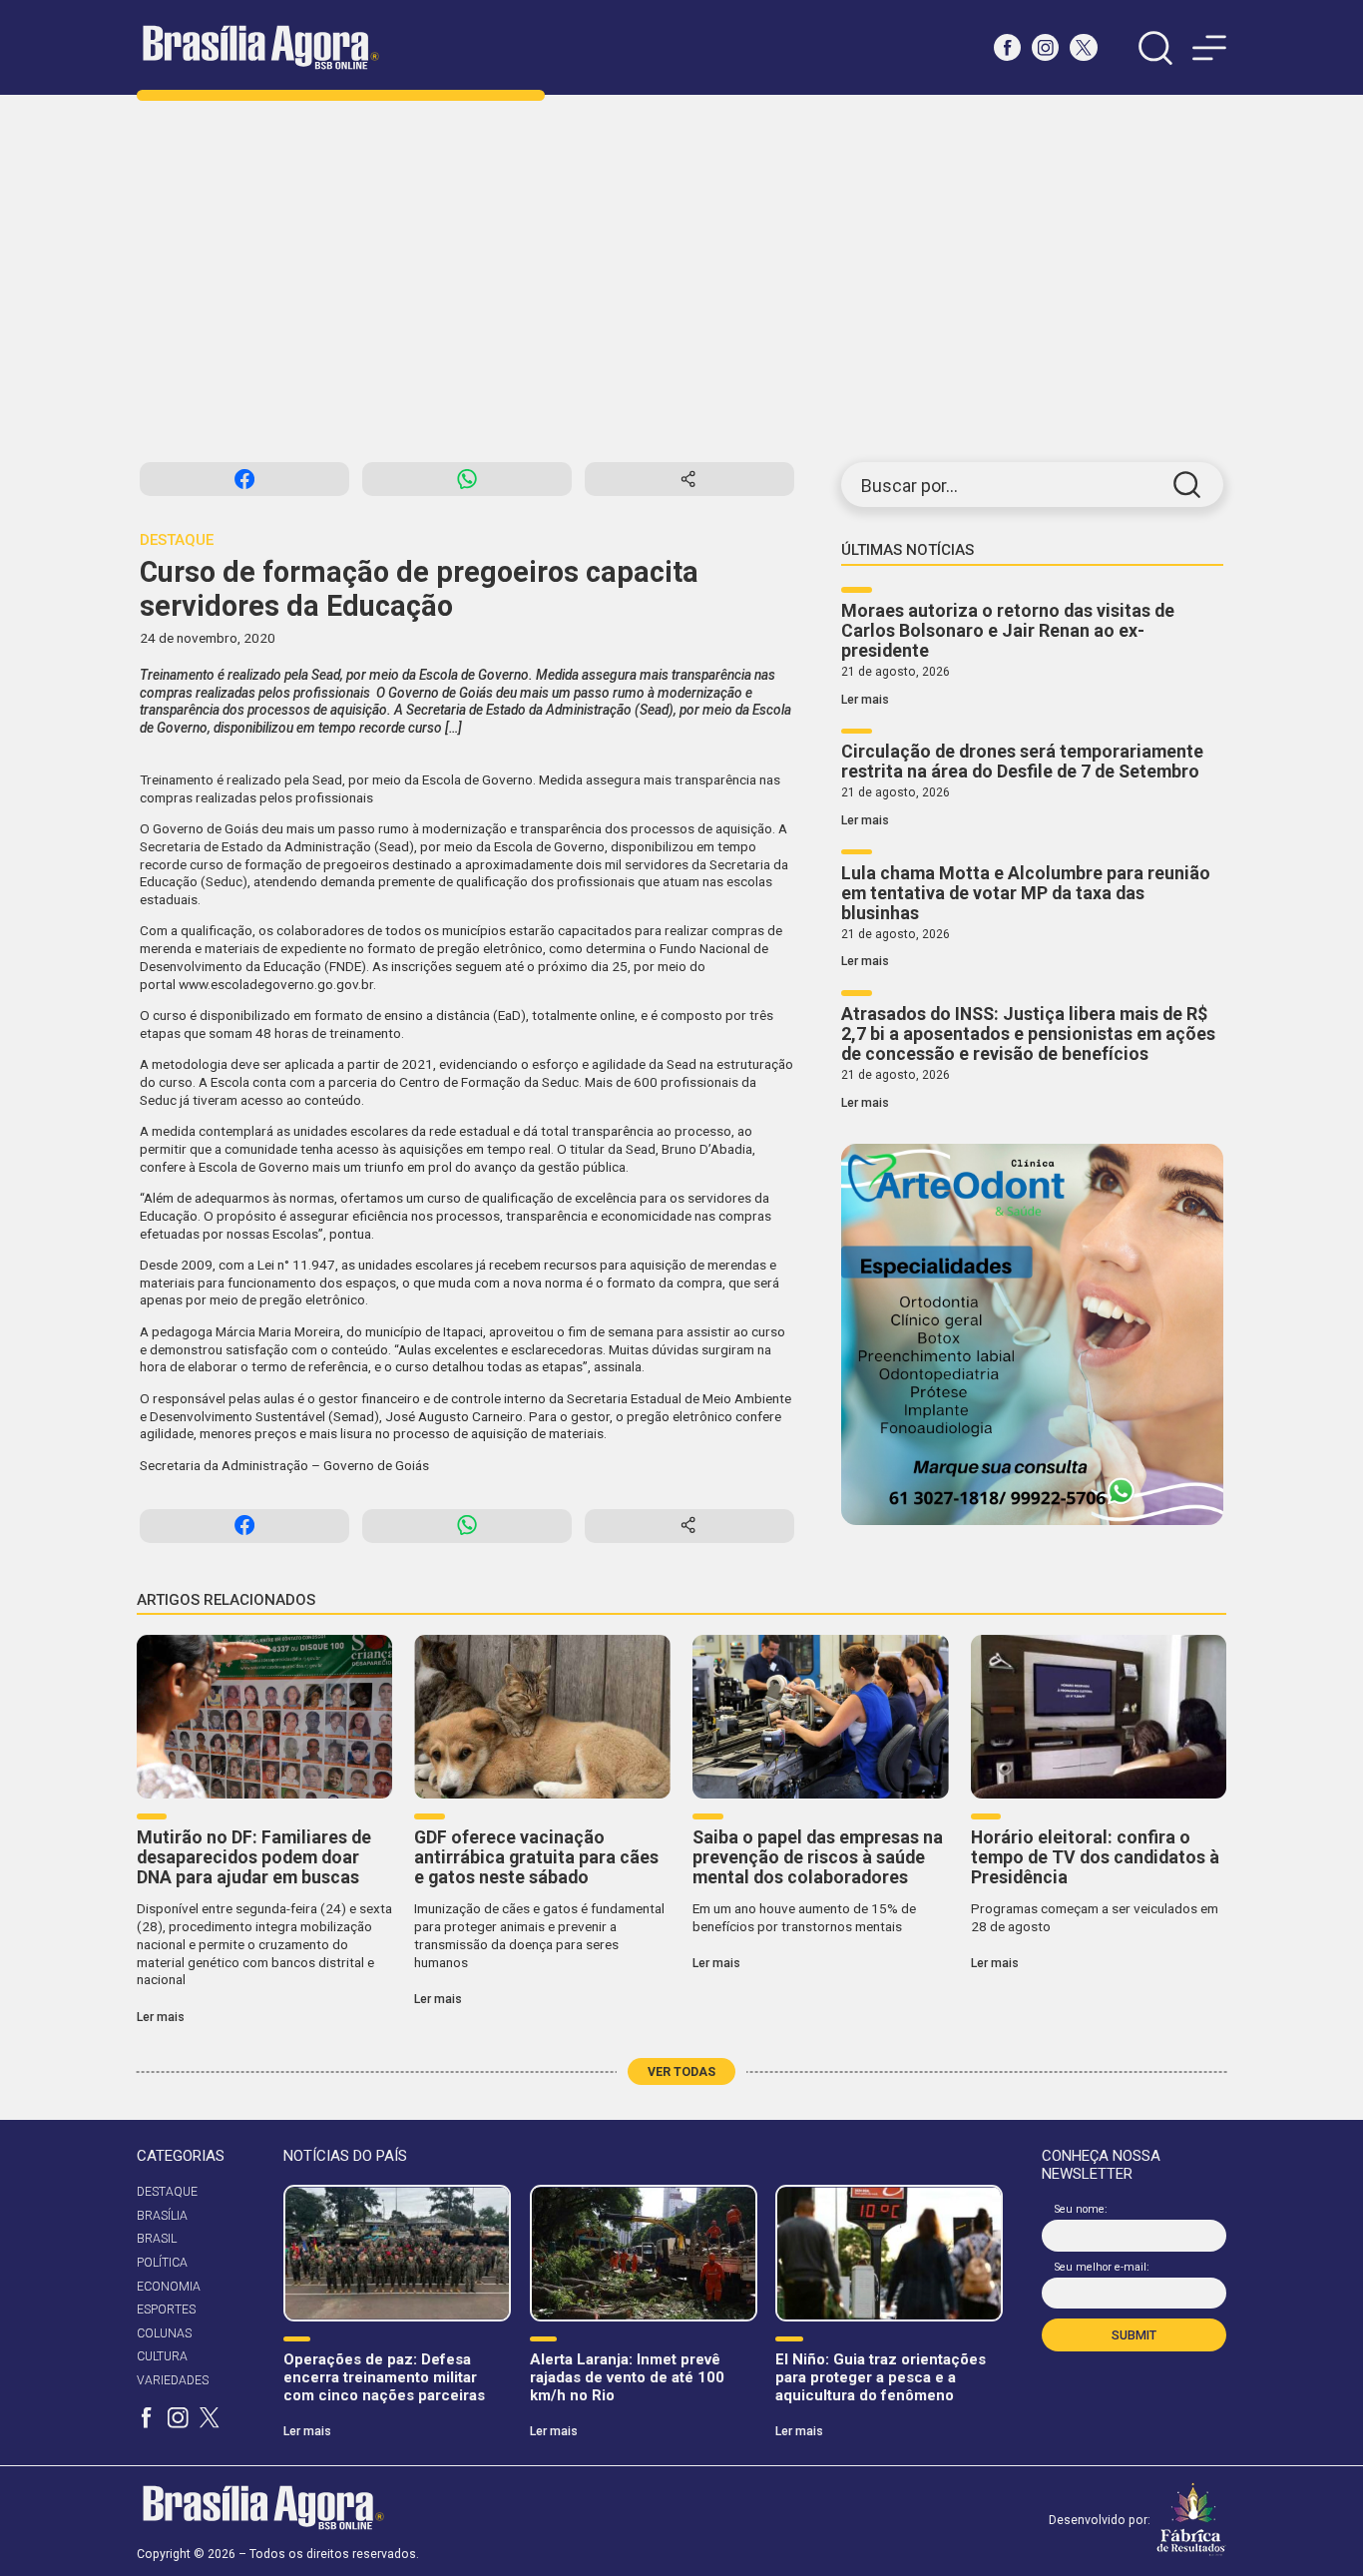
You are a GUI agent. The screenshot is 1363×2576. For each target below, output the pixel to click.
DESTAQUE (167, 2192)
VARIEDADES (173, 2380)
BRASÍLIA (162, 2216)
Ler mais (865, 700)
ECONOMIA (169, 2287)
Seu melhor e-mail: (1102, 2267)
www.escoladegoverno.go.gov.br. (277, 984)
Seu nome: (1081, 2209)
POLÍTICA (162, 2263)
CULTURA (162, 2356)
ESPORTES (166, 2310)
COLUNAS (164, 2333)
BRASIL (157, 2239)
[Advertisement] (681, 278)
